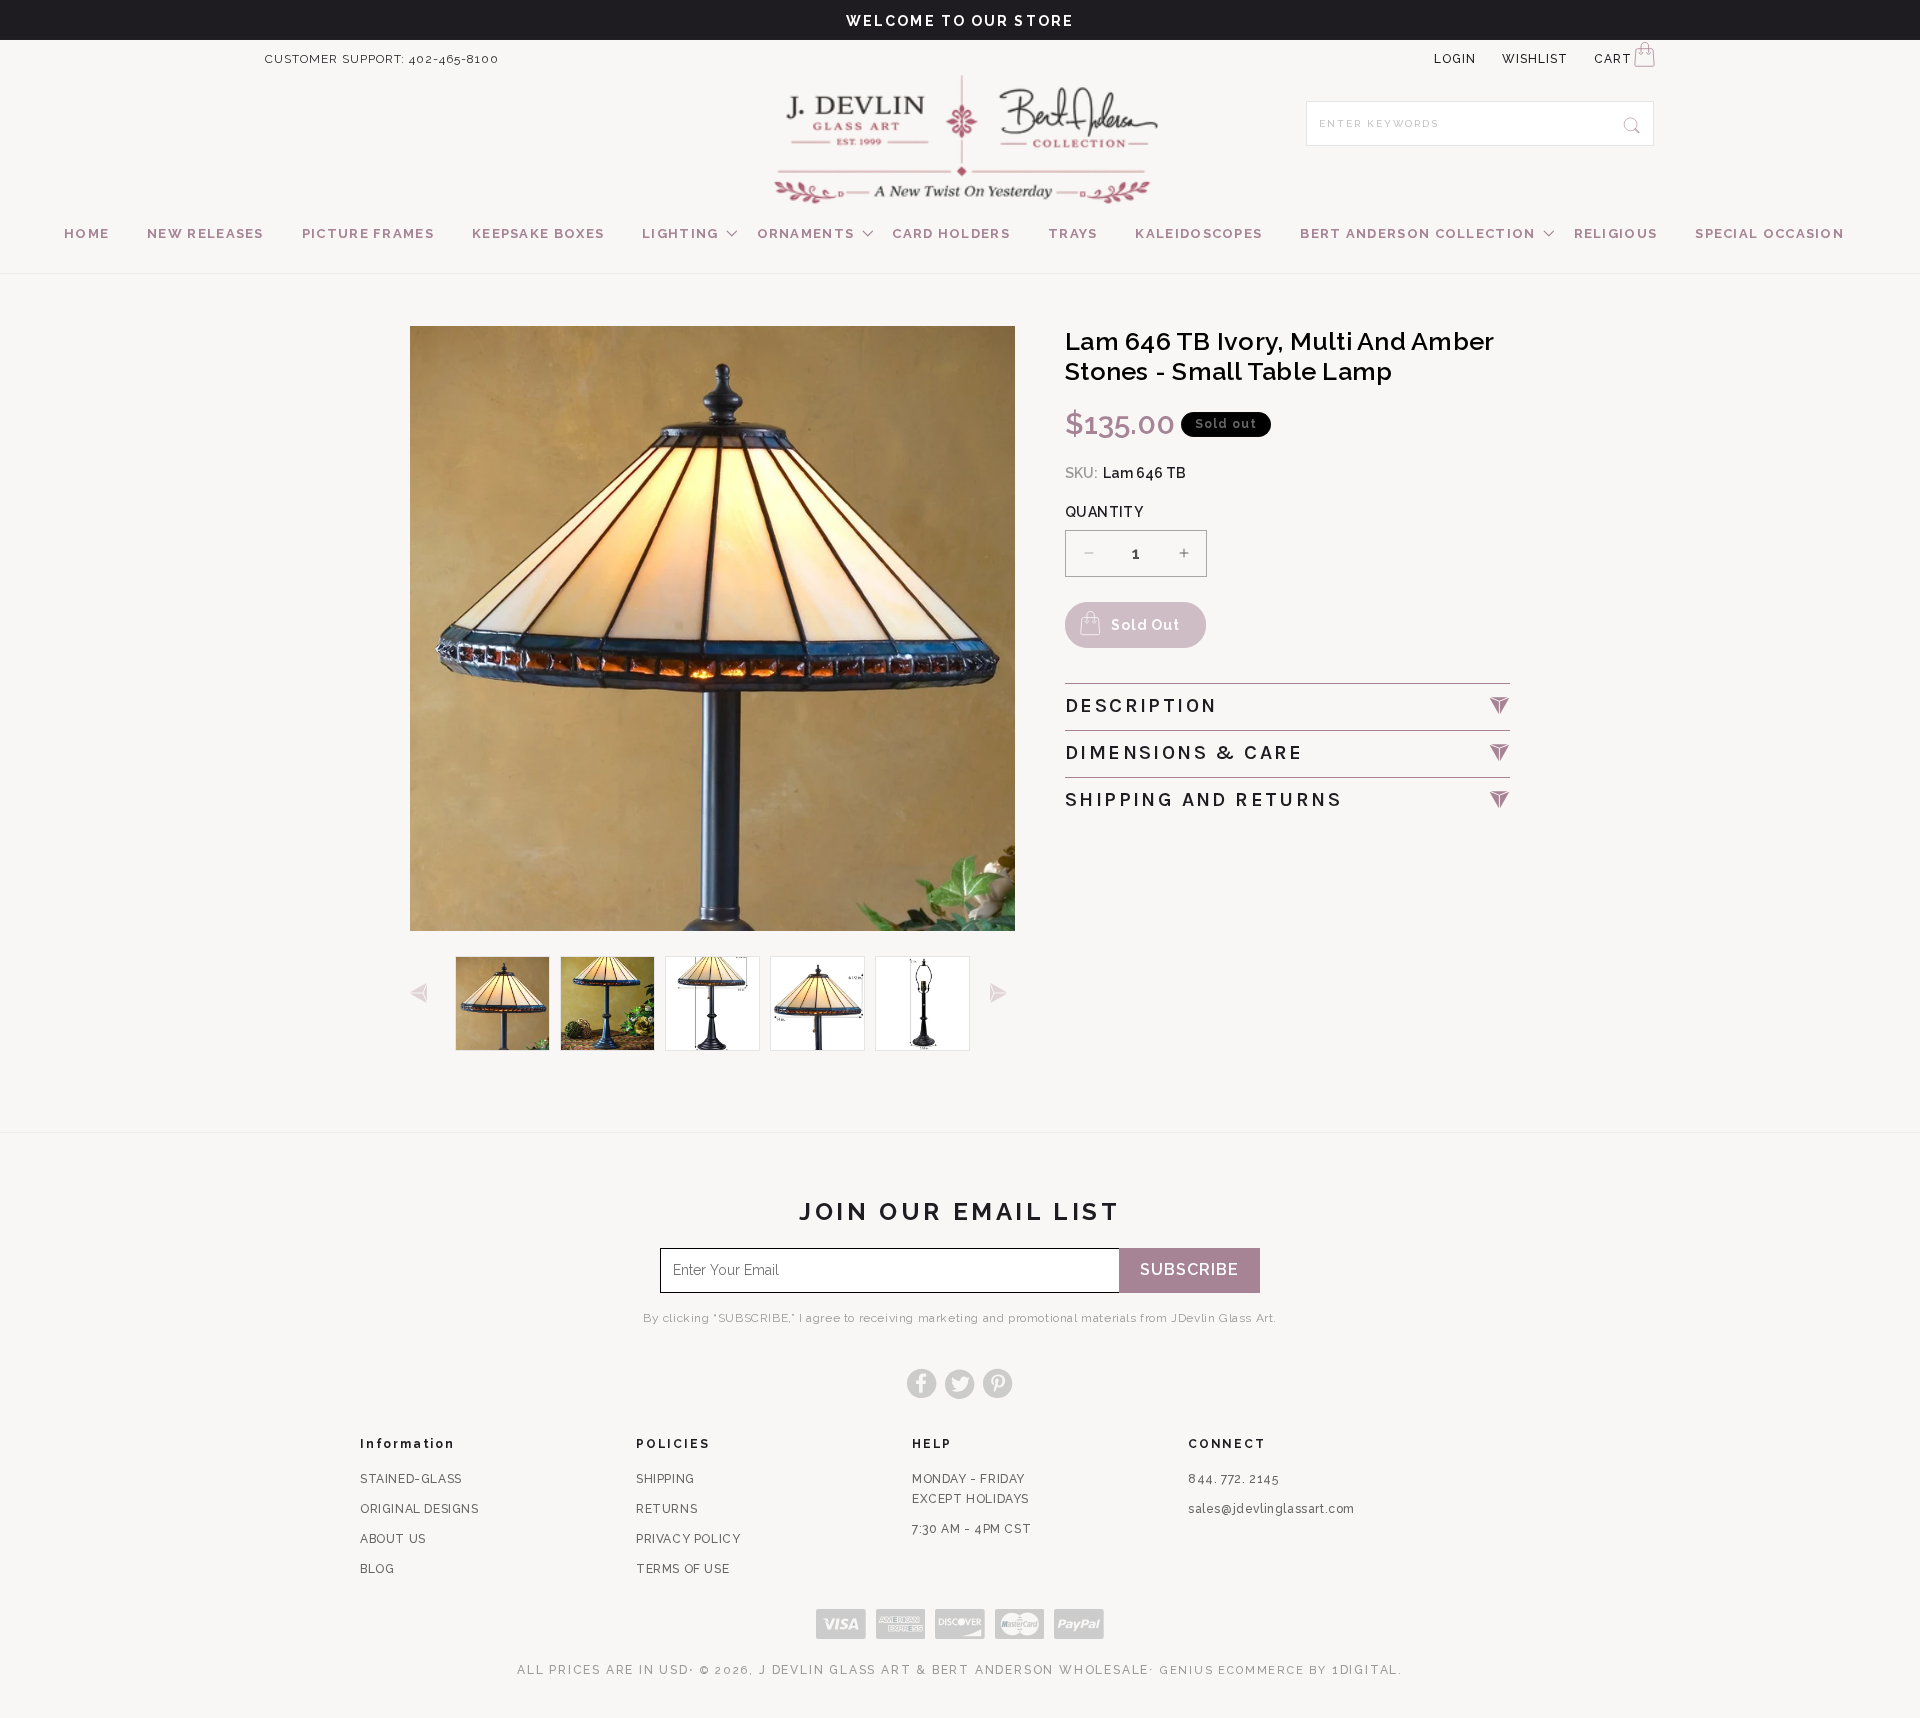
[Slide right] (1002, 994)
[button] (680, 234)
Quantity (1104, 512)
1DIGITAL (1365, 1670)
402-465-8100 (454, 59)
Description (1141, 705)
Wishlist (1535, 59)
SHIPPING (665, 1479)
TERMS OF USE (682, 1569)
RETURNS (666, 1509)
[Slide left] (422, 994)
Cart (1613, 59)
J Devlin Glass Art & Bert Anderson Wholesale (954, 1670)
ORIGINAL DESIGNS (419, 1509)
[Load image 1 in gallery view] (502, 1003)
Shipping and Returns (1203, 799)
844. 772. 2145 (1233, 1479)
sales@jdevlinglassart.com (1271, 1509)
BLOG (377, 1569)
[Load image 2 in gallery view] (607, 1003)
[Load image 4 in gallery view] (817, 1003)
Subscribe (1189, 1270)
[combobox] (1480, 123)
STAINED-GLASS (411, 1479)
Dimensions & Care (1184, 752)
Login (1455, 59)
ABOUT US (393, 1539)
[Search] (1632, 123)
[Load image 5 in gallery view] (922, 1003)
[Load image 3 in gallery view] (712, 1003)
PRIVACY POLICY (688, 1539)
